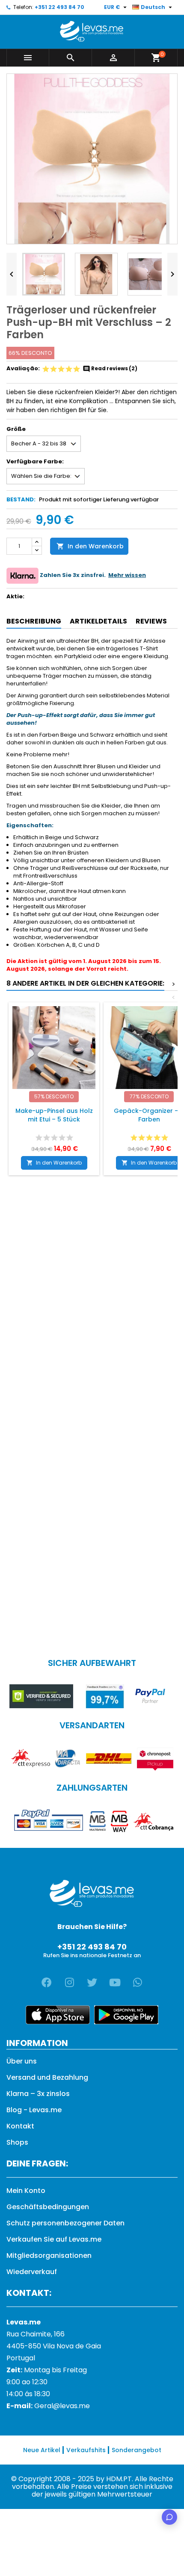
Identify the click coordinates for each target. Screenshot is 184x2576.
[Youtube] (115, 1982)
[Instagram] (69, 1982)
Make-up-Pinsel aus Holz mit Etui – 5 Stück (54, 1115)
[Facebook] (47, 1982)
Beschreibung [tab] (34, 621)
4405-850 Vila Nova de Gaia (54, 2346)
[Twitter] (92, 1982)
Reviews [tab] (151, 621)
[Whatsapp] (137, 1982)
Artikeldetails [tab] (98, 621)
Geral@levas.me (62, 2406)
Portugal (21, 2358)
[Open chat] (169, 2517)
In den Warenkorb (90, 546)
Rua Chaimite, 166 (36, 2334)
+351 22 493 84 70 (59, 7)
